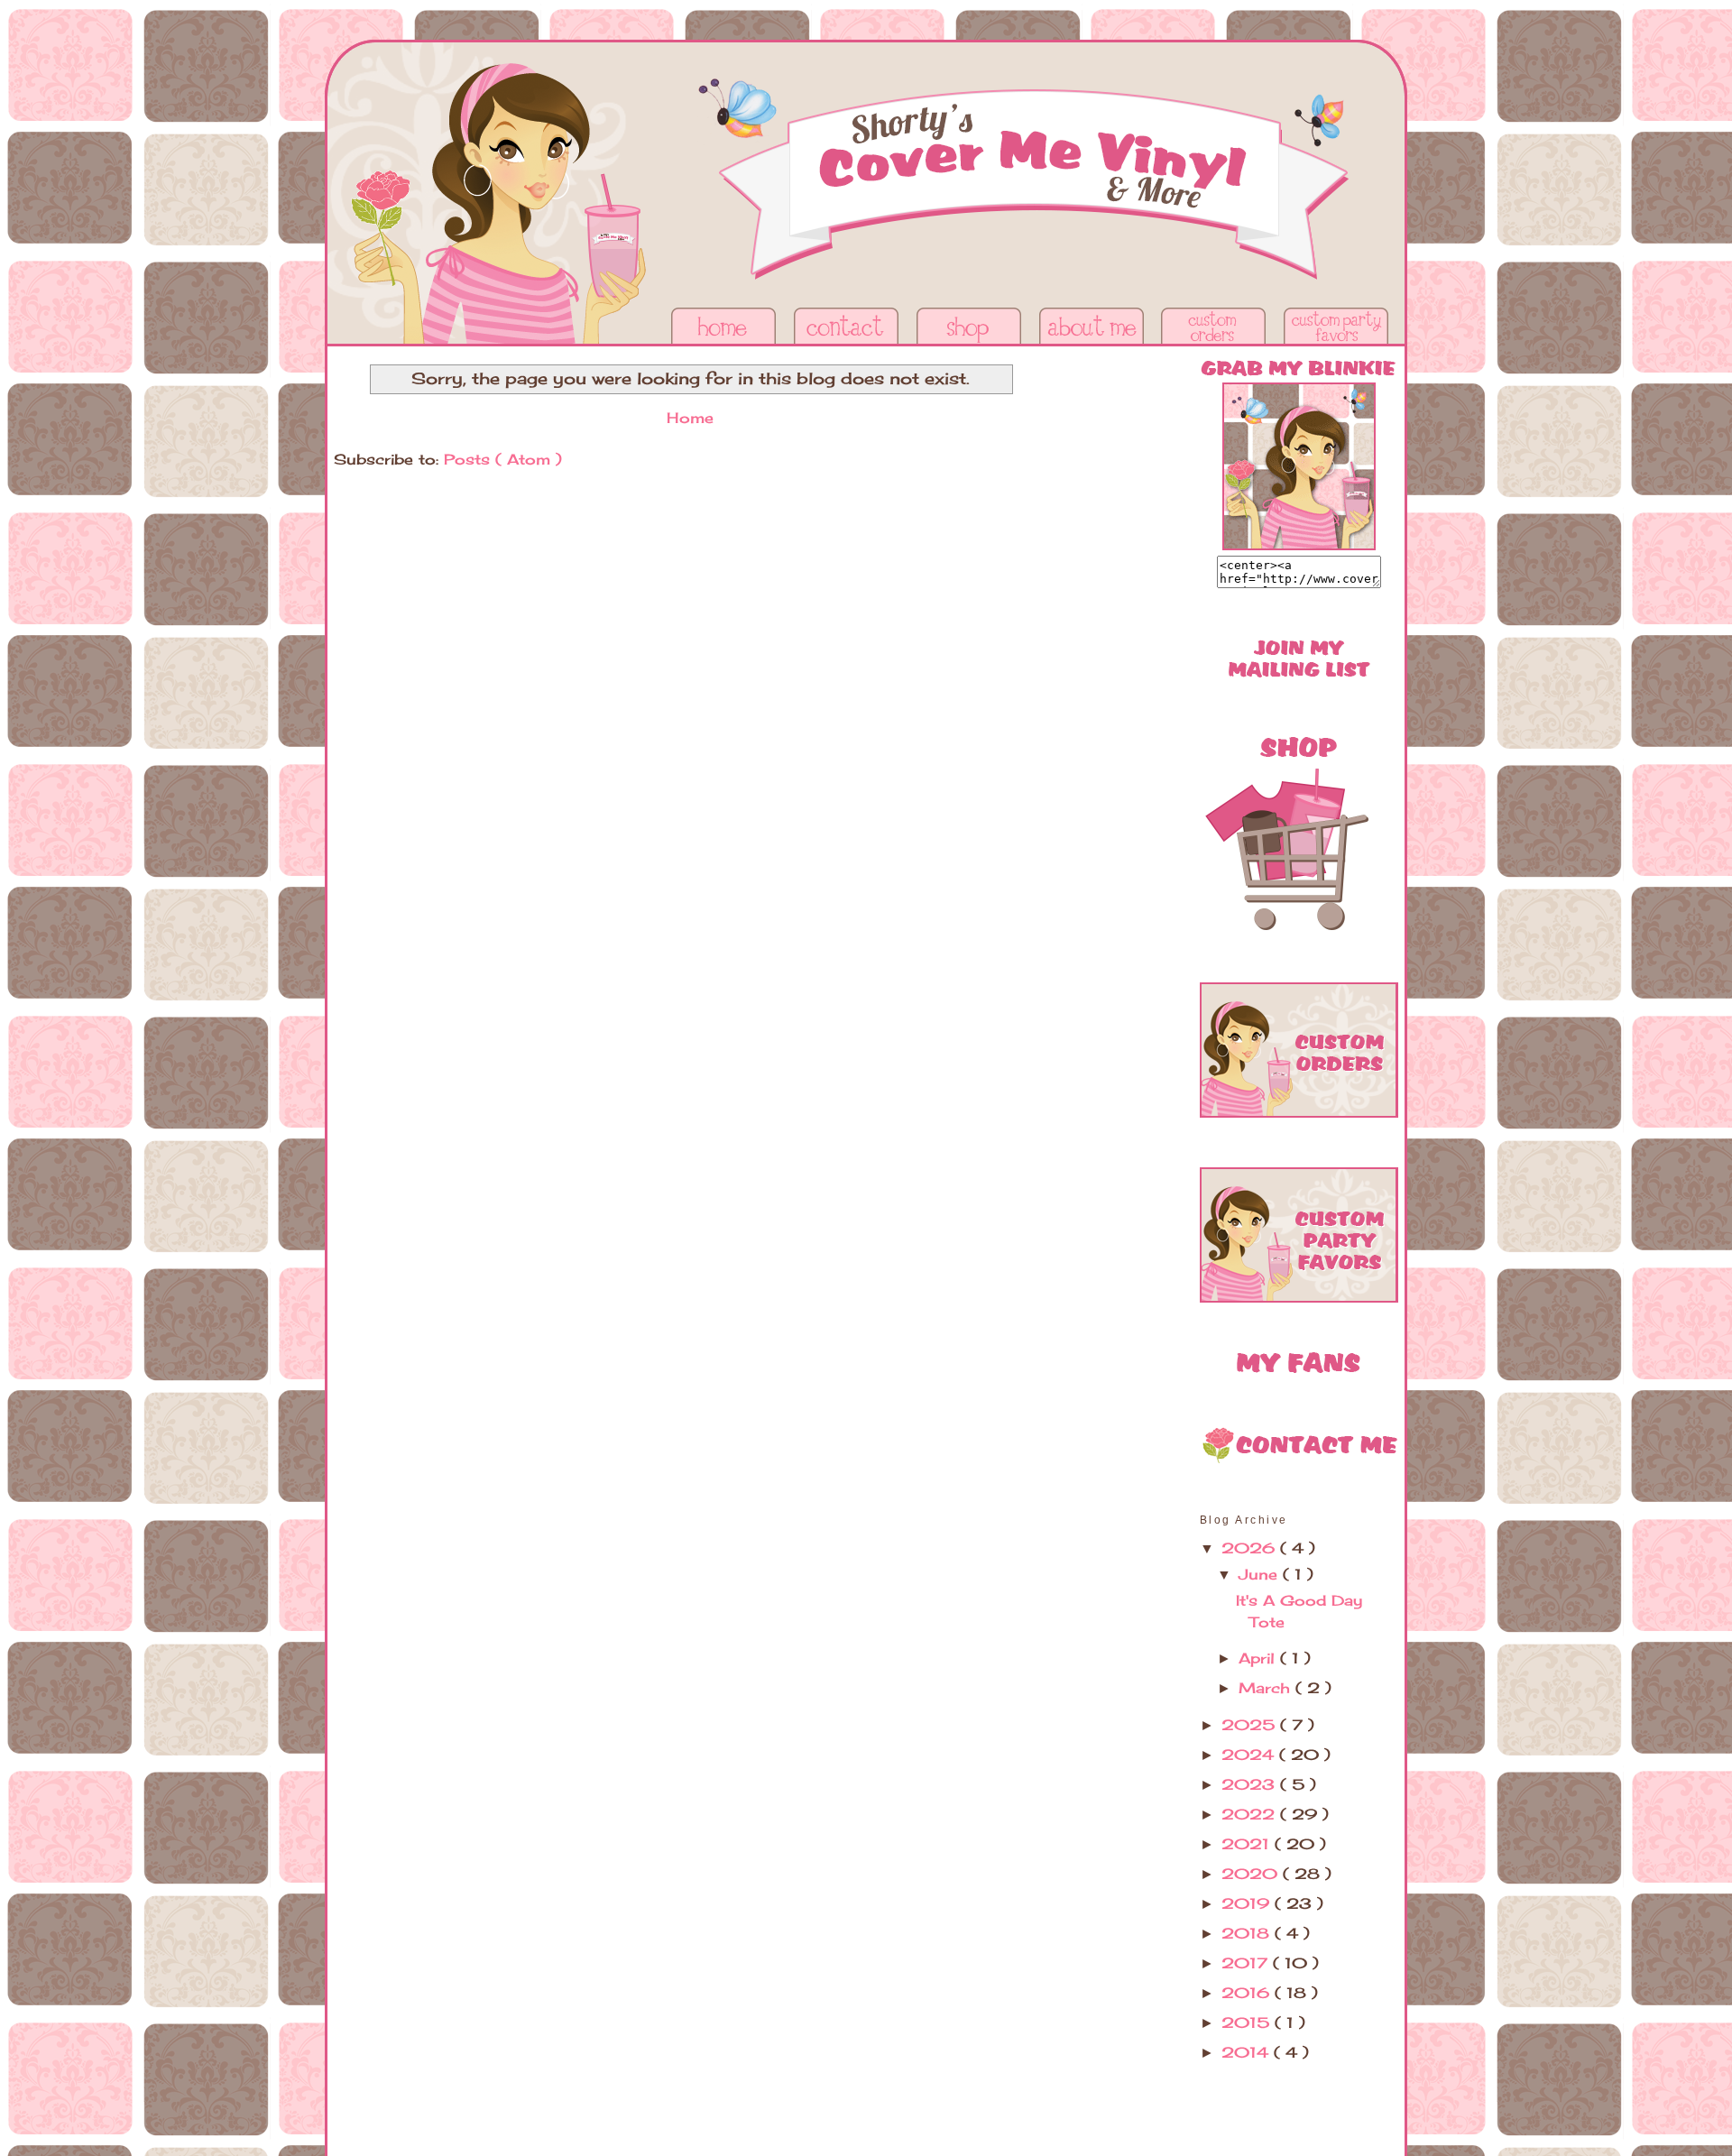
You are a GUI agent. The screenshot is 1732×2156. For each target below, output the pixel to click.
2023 (1251, 1784)
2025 (1251, 1725)
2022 (1251, 1814)
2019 (1248, 1903)
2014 (1248, 2052)
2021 (1248, 1844)
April (1259, 1658)
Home (690, 418)
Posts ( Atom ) (503, 459)
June (1261, 1574)
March (1267, 1688)
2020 (1252, 1874)
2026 (1251, 1548)
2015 (1248, 2022)
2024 (1250, 1755)
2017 (1247, 1963)
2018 (1248, 1933)
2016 (1248, 1993)
